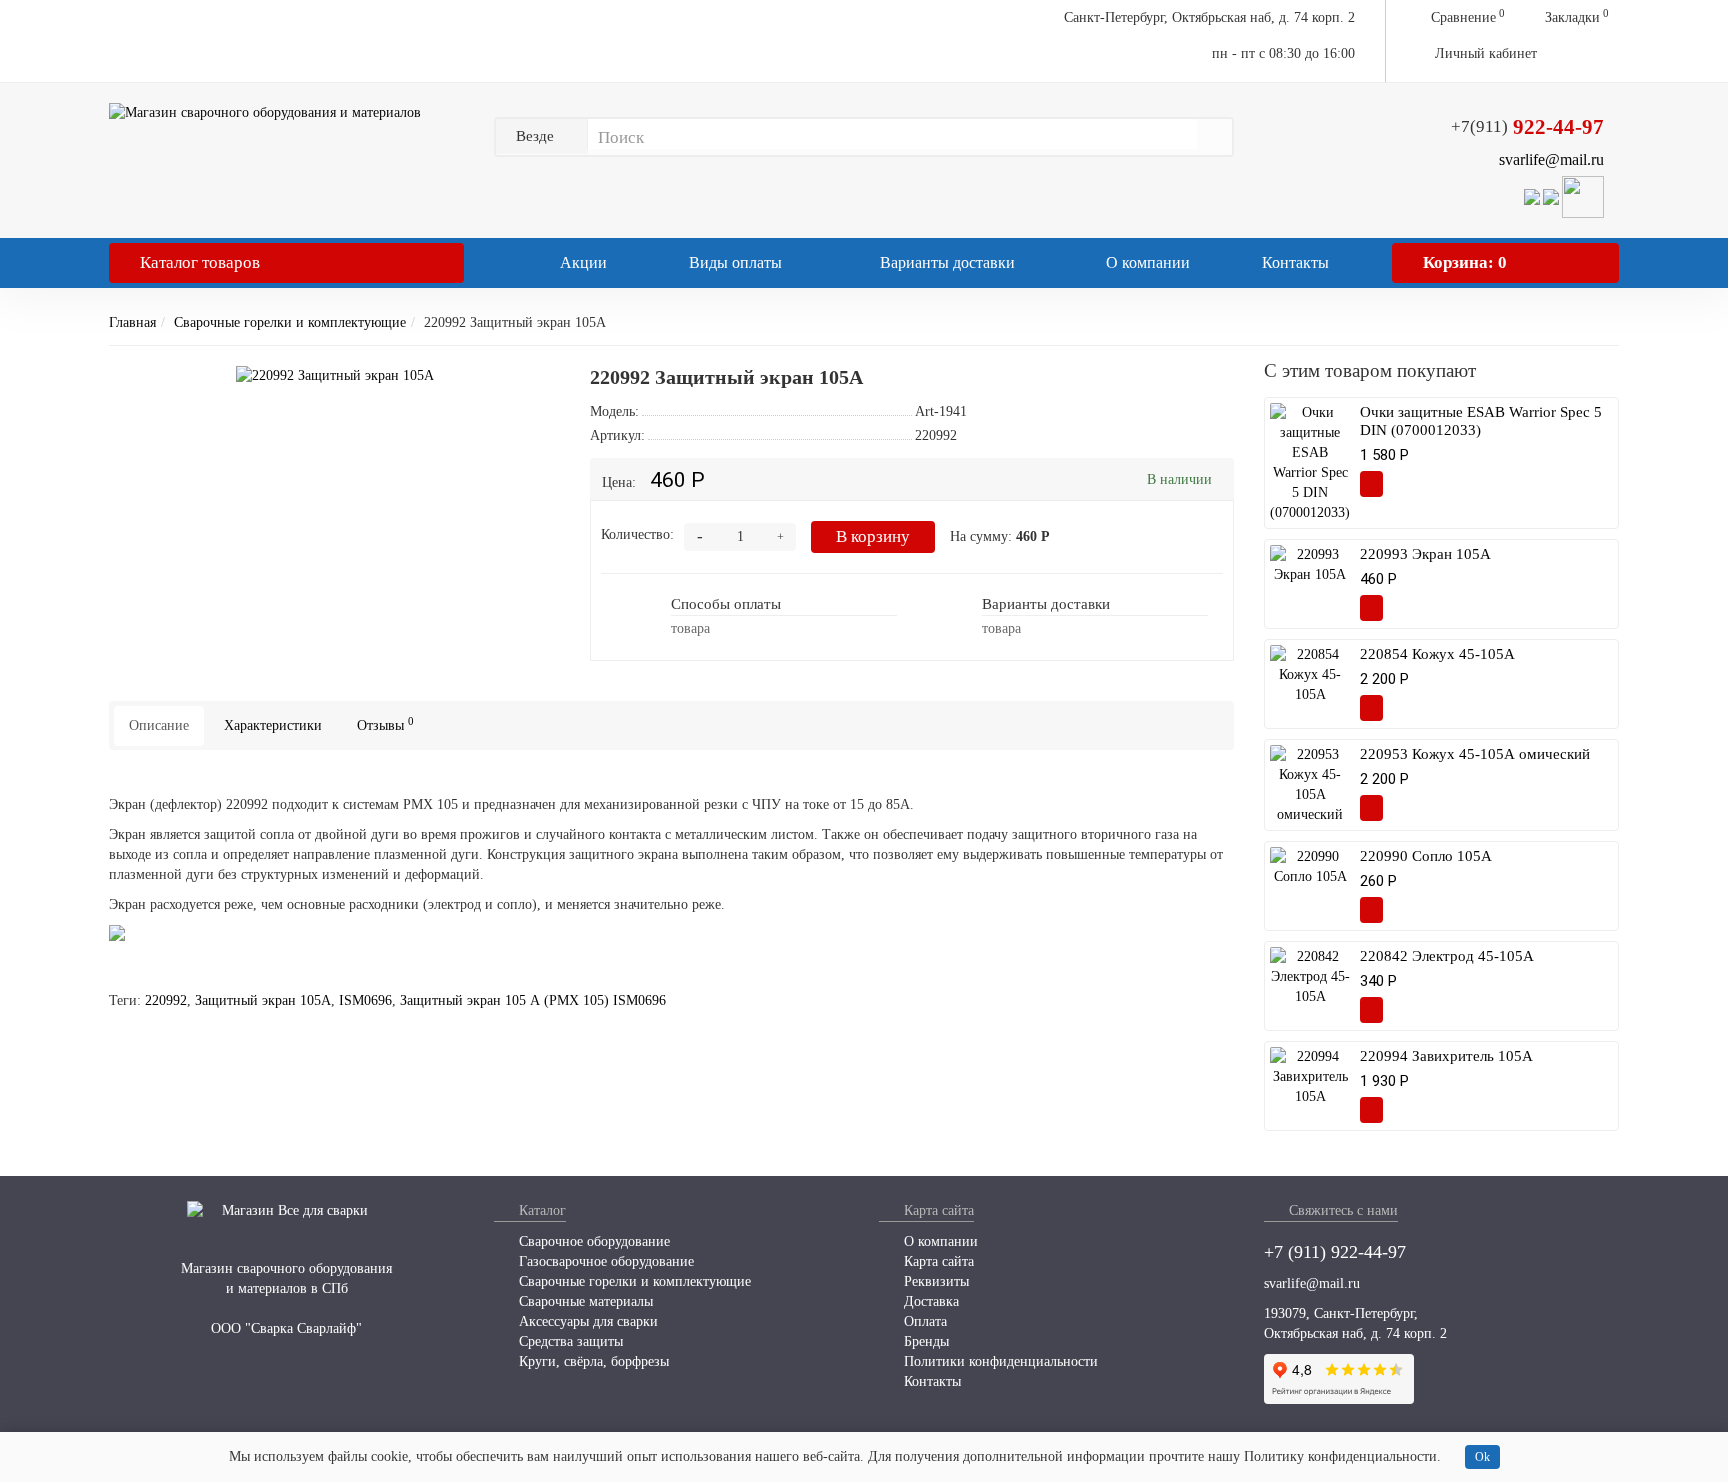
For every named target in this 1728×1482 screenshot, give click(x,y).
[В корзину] (1371, 484)
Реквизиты (934, 1281)
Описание (159, 725)
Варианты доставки (945, 262)
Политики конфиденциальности (999, 1361)
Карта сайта (937, 1261)
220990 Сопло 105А (1426, 856)
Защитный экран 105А (263, 1000)
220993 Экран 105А (1425, 554)
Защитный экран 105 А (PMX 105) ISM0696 (533, 1000)
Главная (132, 322)
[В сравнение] (1408, 484)
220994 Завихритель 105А (1446, 1056)
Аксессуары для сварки (586, 1321)
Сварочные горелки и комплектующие (290, 322)
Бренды (924, 1341)
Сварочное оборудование (592, 1241)
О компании (1148, 262)
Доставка (929, 1301)
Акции (581, 262)
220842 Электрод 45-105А (1447, 956)
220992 (166, 1000)
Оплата (923, 1321)
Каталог (200, 262)
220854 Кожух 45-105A (1437, 654)
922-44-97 (1527, 127)
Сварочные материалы (584, 1301)
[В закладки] (518, 375)
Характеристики (273, 725)
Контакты (1295, 262)
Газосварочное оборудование (604, 1261)
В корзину (873, 536)
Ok (1482, 1457)
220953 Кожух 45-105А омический (1475, 754)
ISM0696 (365, 1000)
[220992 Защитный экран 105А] (335, 376)
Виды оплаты (733, 262)
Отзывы (385, 724)
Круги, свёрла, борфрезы (592, 1361)
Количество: (637, 534)
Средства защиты (569, 1341)
